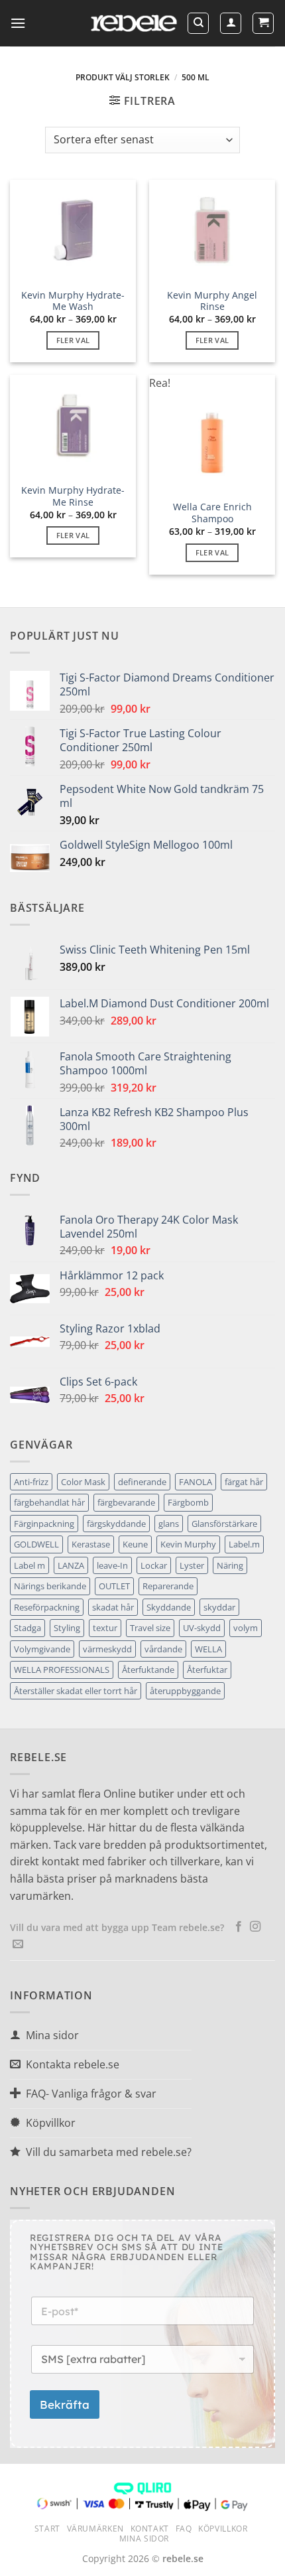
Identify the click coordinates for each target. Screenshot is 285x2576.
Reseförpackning (47, 1607)
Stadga (28, 1628)
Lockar (154, 1565)
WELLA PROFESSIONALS (62, 1670)
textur (105, 1628)
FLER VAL (73, 340)
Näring (230, 1565)
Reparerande (168, 1586)
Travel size (150, 1628)
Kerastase (91, 1544)
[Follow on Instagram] (255, 1927)
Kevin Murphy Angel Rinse (212, 301)
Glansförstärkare (224, 1524)
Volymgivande (42, 1649)
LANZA (71, 1565)
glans (169, 1524)
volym (246, 1628)
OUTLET (114, 1586)
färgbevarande (126, 1502)
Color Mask (83, 1482)
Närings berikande (50, 1586)
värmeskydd (107, 1649)
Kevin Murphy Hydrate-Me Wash (73, 301)
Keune (135, 1544)
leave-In (112, 1565)
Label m (29, 1565)
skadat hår (113, 1607)
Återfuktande (148, 1670)
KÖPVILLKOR (223, 2529)
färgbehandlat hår (49, 1502)
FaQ (184, 2529)
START (47, 2529)
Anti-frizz (31, 1482)
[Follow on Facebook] (239, 1927)
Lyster (192, 1565)
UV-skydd (202, 1628)
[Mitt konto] (231, 23)
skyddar (219, 1607)
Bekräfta (65, 2404)
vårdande (163, 1649)
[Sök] (198, 23)
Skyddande (169, 1607)
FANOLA (196, 1482)
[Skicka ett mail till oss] (18, 1944)
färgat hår (244, 1482)
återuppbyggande (185, 1691)
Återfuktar (207, 1670)
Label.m (244, 1544)
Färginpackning (44, 1524)
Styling (67, 1628)
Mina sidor (144, 2539)
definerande (142, 1482)
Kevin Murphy (188, 1544)
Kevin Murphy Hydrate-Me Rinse (73, 496)
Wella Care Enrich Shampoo (212, 513)
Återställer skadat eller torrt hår (76, 1691)
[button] (18, 23)
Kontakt (150, 2529)
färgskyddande (116, 1524)
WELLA (208, 1649)
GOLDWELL (36, 1544)
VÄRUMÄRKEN (95, 2529)
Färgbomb (188, 1502)
